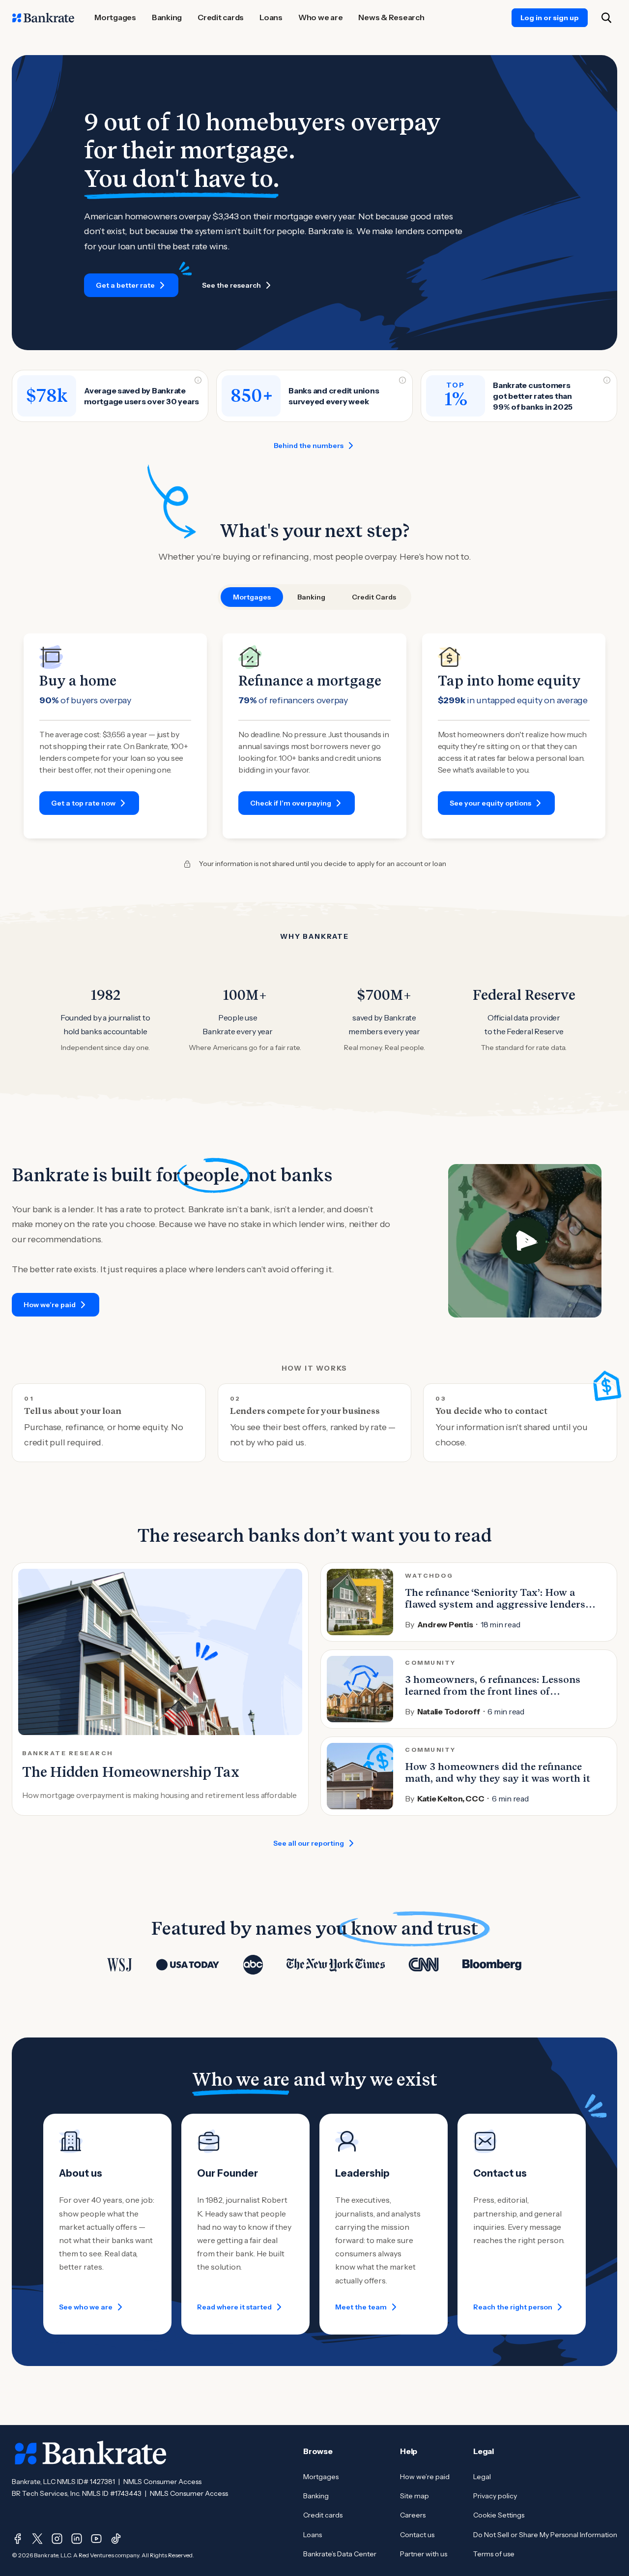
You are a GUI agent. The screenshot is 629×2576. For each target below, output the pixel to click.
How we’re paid (50, 1305)
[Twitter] (37, 2539)
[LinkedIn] (77, 2539)
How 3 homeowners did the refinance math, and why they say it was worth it (498, 1772)
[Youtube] (96, 2539)
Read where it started (234, 2307)
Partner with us (424, 2554)
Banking (316, 2496)
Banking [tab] (311, 597)
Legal (482, 2477)
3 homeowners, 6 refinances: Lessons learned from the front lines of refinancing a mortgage (493, 1691)
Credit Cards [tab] (374, 597)
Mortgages (321, 2477)
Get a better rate (125, 285)
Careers (413, 2515)
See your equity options (490, 803)
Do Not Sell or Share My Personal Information (545, 2535)
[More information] (198, 380)
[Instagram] (57, 2539)
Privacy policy (495, 2496)
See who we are (86, 2307)
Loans (313, 2535)
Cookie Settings (499, 2515)
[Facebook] (18, 2539)
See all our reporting (309, 1843)
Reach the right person (513, 2307)
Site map (415, 2496)
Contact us (417, 2535)
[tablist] (314, 597)
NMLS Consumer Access (162, 2482)
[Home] (43, 18)
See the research (231, 285)
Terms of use (494, 2554)
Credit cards (323, 2515)
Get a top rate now (83, 803)
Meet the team (361, 2307)
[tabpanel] (314, 736)
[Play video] (525, 1241)
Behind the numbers (309, 446)
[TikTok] (116, 2539)
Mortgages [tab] (252, 597)
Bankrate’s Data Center (340, 2554)
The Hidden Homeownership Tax (131, 1772)
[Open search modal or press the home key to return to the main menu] (606, 18)
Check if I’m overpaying (291, 803)
